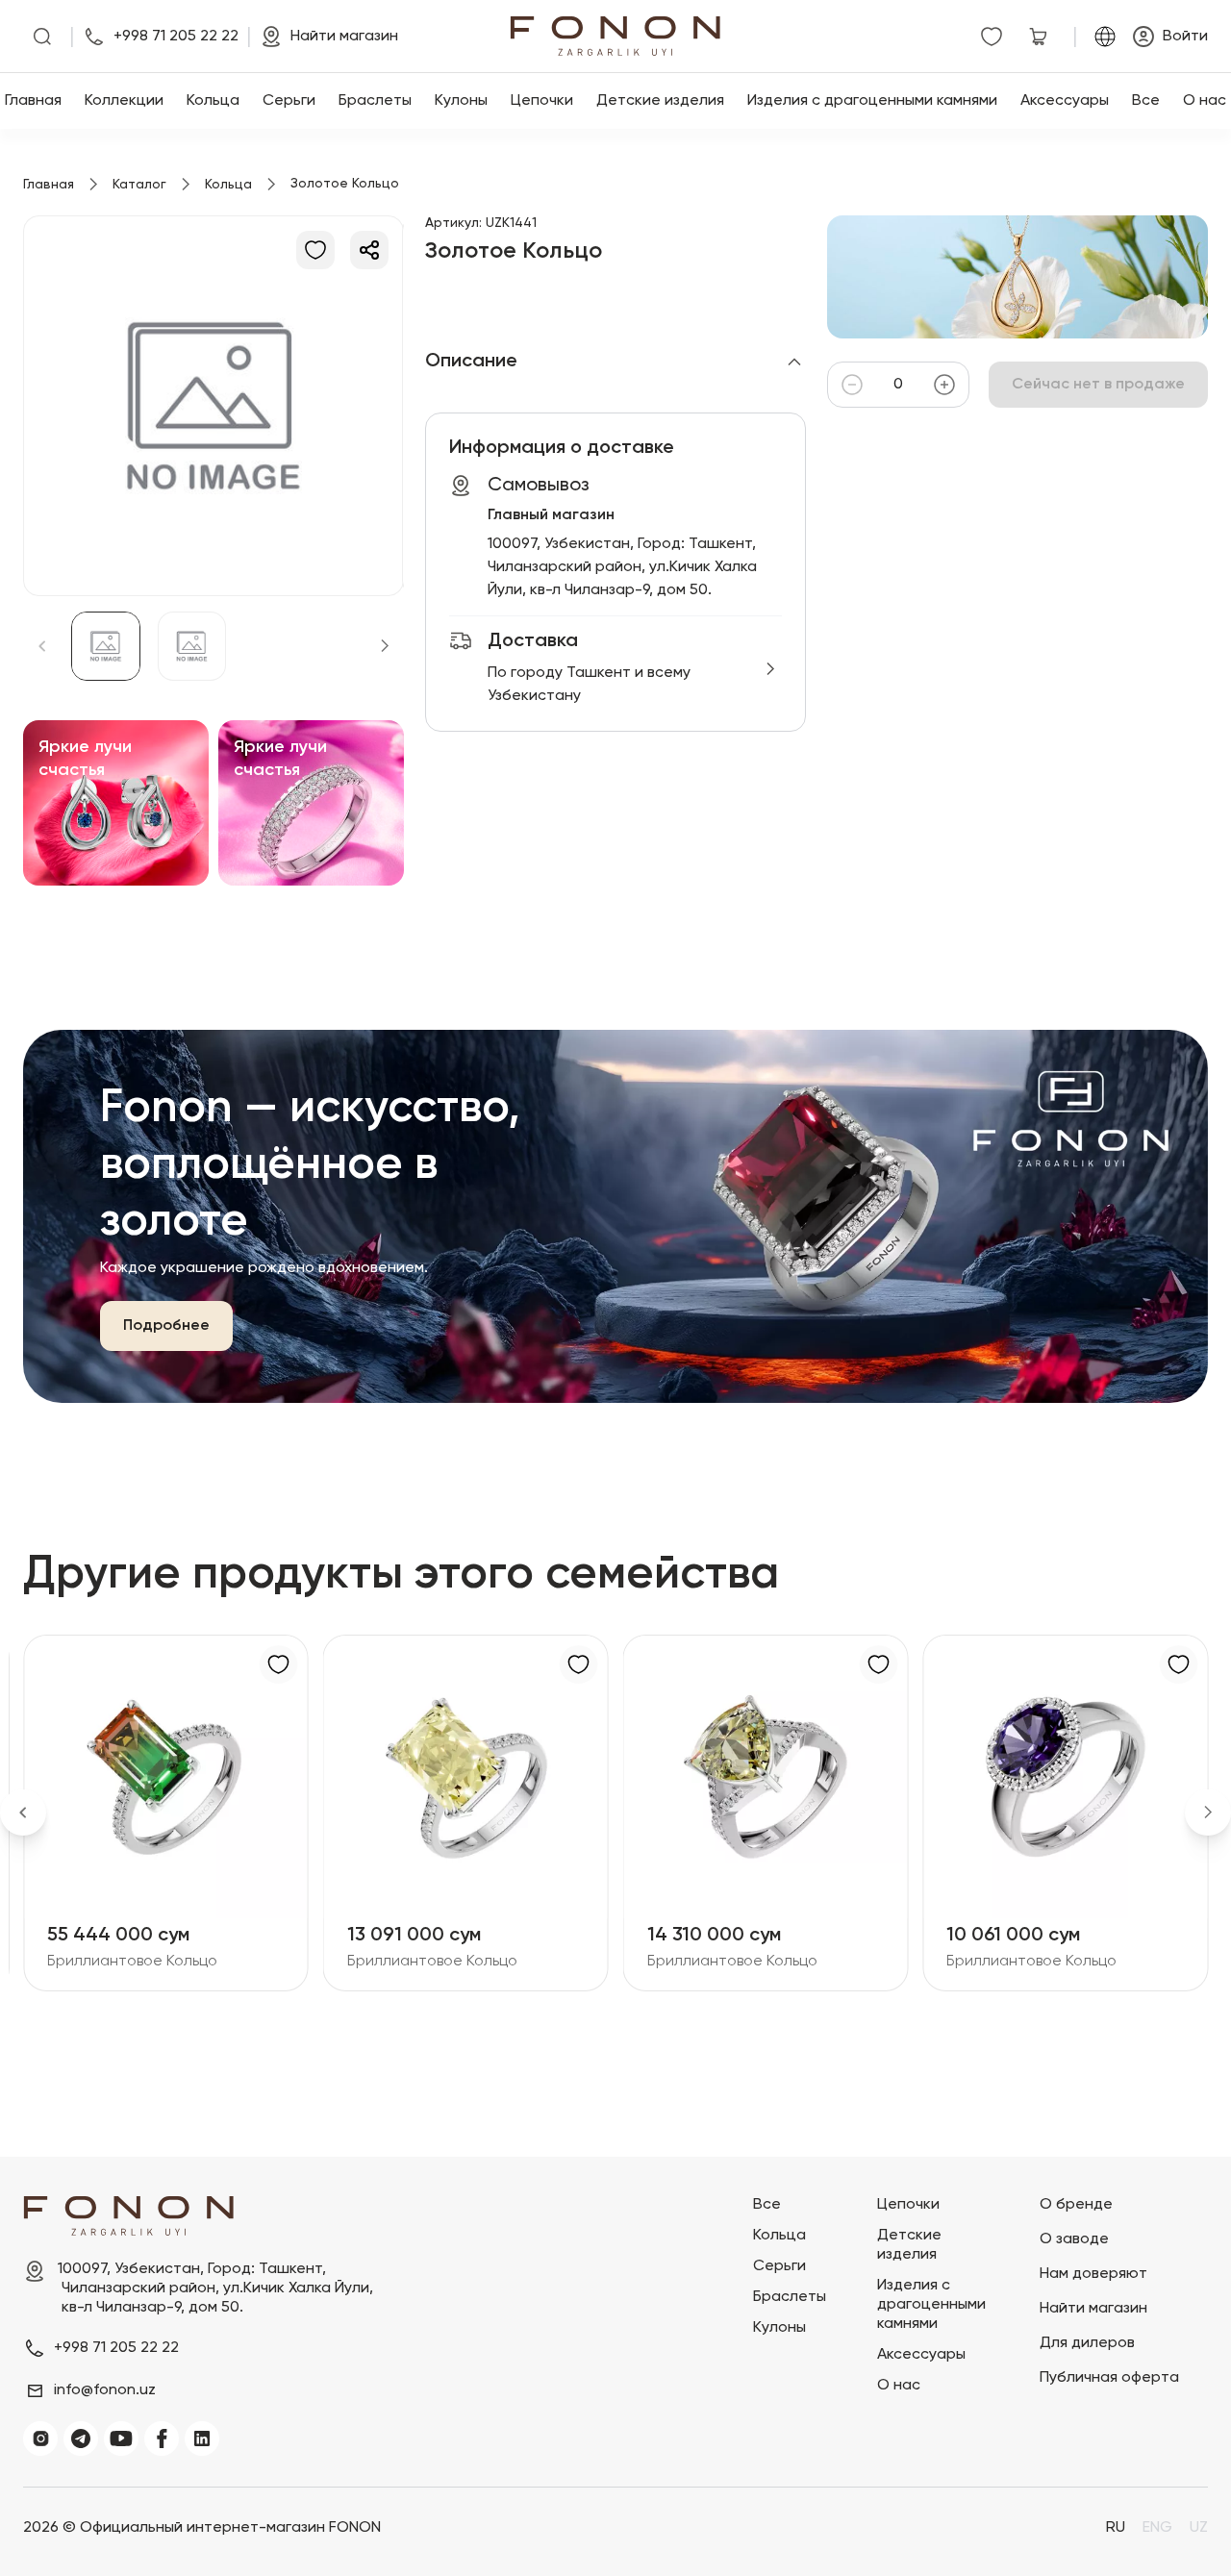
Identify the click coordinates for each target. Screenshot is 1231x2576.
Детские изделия (660, 101)
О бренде (1076, 2205)
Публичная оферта (1109, 2378)
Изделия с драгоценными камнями (872, 101)
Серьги (289, 101)
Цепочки (542, 101)
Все (1146, 101)
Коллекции (124, 101)
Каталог (139, 185)
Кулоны (461, 101)
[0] (995, 37)
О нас (1205, 101)
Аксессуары (1065, 101)
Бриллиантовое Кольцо (132, 1962)
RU (1116, 2528)
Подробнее (166, 1326)
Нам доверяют (1093, 2274)
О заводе (1074, 2239)
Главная (33, 101)
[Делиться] (369, 250)
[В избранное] (315, 250)
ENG (1157, 2528)
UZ (1199, 2528)
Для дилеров (1087, 2343)
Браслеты (375, 101)
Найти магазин (1093, 2309)
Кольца (213, 101)
